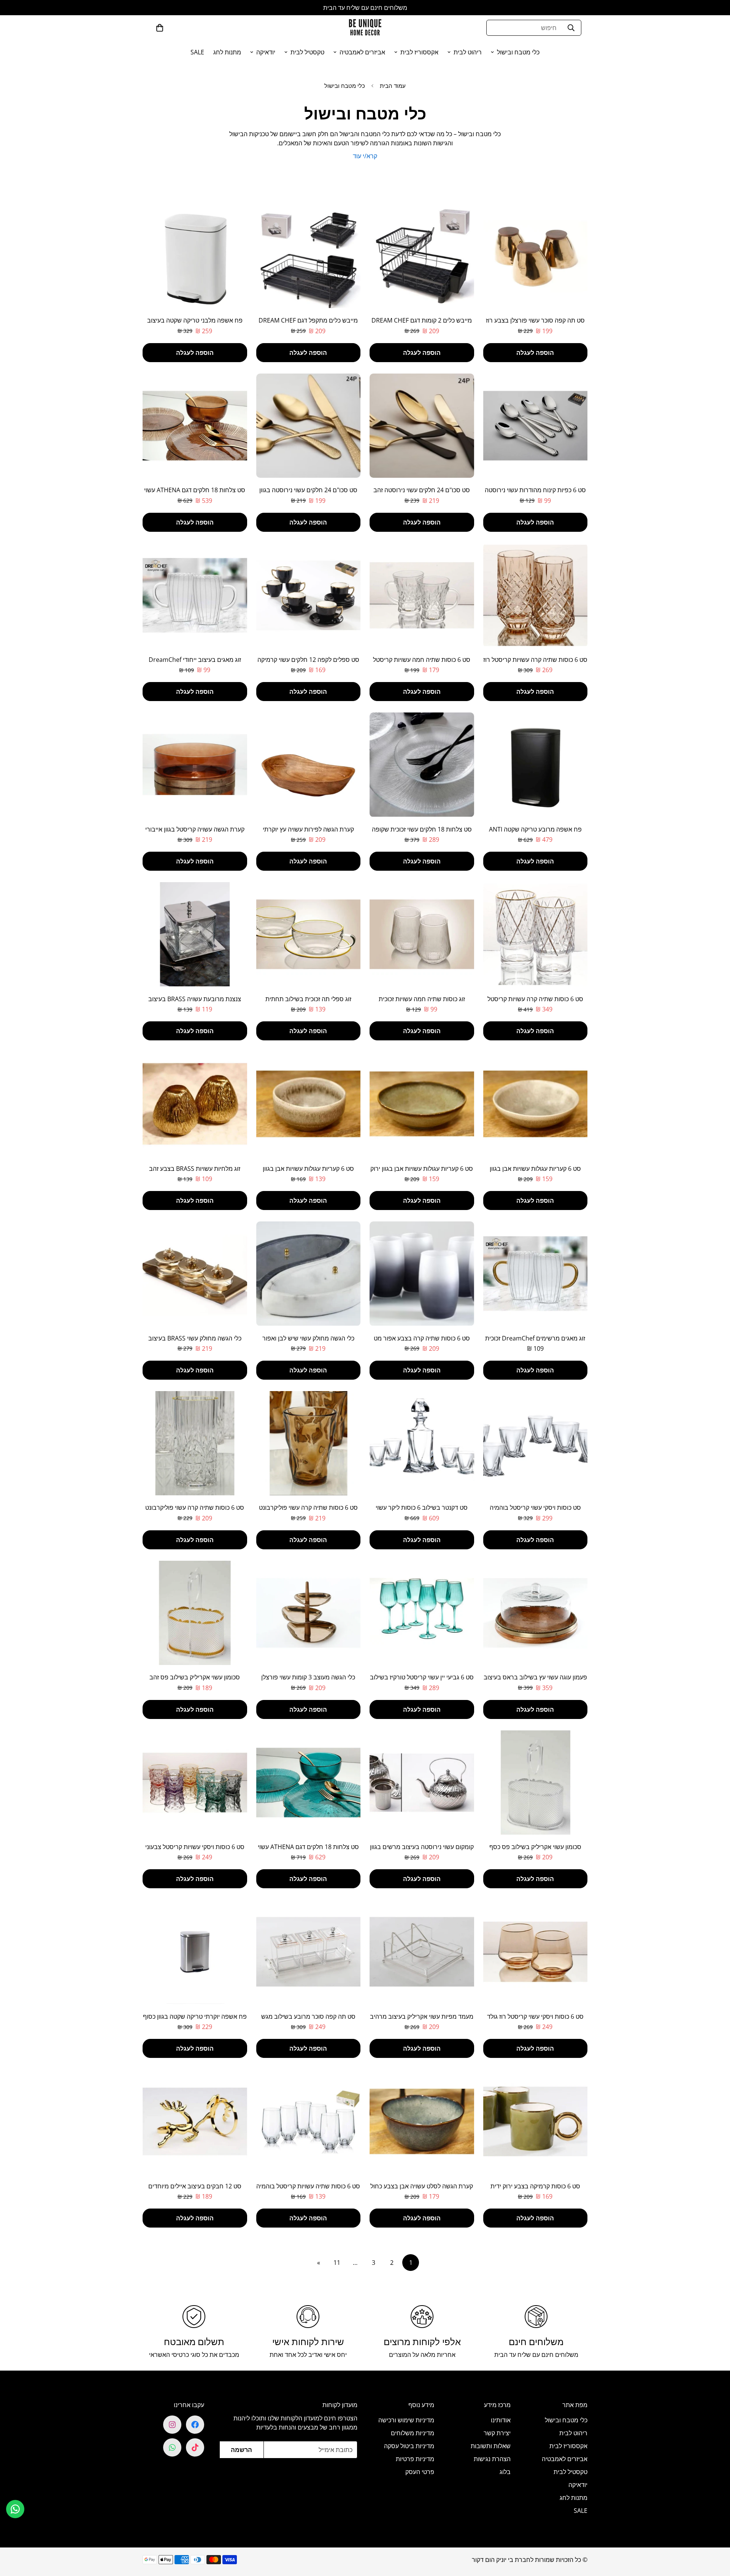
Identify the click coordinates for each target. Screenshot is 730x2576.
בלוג (505, 2472)
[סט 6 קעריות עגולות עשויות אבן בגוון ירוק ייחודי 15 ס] (422, 1104)
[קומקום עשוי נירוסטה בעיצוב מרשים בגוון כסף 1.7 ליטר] (422, 1783)
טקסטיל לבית (307, 52)
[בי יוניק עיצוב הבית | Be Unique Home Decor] (365, 28)
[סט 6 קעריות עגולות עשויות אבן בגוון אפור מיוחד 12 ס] (309, 1104)
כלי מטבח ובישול (518, 52)
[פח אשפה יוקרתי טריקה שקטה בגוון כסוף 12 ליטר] (195, 1952)
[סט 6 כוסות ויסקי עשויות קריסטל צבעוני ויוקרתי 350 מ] (195, 1783)
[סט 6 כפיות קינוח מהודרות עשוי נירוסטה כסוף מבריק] (536, 426)
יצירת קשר (497, 2433)
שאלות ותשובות (491, 2446)
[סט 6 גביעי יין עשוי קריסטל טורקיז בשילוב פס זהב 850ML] (422, 1613)
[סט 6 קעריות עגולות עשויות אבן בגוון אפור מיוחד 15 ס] (536, 1104)
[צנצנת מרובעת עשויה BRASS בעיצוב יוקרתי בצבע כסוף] (195, 934)
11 (337, 2263)
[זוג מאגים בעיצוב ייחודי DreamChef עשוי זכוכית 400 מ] (195, 595)
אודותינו (501, 2420)
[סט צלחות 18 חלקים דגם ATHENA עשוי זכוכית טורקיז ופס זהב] (309, 1783)
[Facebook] (195, 2425)
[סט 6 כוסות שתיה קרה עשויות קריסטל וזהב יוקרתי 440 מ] (536, 934)
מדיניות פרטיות (415, 2459)
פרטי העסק (420, 2472)
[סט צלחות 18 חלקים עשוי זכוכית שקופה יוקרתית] (422, 765)
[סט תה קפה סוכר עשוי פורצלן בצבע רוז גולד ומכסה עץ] (536, 256)
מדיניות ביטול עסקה (409, 2446)
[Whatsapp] (172, 2447)
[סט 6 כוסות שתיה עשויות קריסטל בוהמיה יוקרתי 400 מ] (309, 2121)
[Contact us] (15, 2509)
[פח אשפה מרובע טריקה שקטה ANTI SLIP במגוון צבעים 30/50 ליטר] (536, 765)
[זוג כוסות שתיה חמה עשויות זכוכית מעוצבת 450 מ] (422, 934)
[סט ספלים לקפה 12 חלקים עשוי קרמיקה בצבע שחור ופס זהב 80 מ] (309, 595)
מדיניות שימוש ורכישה (406, 2420)
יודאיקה (266, 52)
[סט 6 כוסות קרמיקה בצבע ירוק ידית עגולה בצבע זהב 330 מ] (536, 2121)
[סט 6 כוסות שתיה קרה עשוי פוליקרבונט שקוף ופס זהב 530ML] (195, 1443)
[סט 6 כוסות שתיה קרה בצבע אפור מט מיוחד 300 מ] (422, 1274)
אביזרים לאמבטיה (362, 52)
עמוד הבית (393, 86)
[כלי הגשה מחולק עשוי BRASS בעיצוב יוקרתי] (195, 1274)
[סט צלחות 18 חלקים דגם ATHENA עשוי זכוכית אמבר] (195, 426)
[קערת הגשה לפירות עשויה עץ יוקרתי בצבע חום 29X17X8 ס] (309, 765)
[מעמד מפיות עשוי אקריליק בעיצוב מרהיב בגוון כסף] (422, 1952)
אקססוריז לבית (419, 52)
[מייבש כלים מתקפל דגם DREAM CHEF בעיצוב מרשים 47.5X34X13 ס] (309, 256)
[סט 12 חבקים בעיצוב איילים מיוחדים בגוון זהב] (195, 2121)
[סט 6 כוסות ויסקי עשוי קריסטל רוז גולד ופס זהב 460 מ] (536, 1952)
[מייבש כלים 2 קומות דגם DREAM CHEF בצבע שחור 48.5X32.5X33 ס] (422, 256)
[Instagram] (172, 2425)
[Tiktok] (195, 2447)
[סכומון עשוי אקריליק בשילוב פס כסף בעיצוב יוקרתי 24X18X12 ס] (536, 1783)
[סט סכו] (422, 426)
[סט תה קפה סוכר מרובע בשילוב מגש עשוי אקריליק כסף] (309, 1952)
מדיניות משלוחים (413, 2433)
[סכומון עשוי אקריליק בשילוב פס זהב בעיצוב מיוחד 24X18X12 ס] (195, 1613)
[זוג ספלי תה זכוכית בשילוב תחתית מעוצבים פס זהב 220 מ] (309, 934)
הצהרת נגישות (492, 2459)
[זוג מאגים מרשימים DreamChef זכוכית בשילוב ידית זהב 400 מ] (536, 1274)
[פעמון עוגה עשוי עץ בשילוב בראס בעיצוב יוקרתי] (536, 1613)
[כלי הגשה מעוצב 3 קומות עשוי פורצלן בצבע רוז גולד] (309, 1613)
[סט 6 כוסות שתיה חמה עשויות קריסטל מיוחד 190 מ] (422, 595)
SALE (197, 52)
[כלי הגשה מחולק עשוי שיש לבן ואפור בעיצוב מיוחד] (309, 1274)
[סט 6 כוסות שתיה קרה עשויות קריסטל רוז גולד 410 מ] (536, 595)
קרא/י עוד (365, 156)
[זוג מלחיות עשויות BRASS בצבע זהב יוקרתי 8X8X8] (195, 1104)
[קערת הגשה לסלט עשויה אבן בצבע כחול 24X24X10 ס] (422, 2121)
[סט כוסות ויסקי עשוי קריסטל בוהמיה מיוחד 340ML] (536, 1443)
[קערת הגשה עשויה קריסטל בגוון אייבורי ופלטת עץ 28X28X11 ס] (195, 765)
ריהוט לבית (468, 52)
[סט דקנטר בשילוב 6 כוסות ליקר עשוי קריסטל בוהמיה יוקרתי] (422, 1443)
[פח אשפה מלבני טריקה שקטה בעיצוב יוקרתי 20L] (195, 256)
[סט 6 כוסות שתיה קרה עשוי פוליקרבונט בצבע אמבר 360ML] (309, 1443)
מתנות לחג (227, 52)
